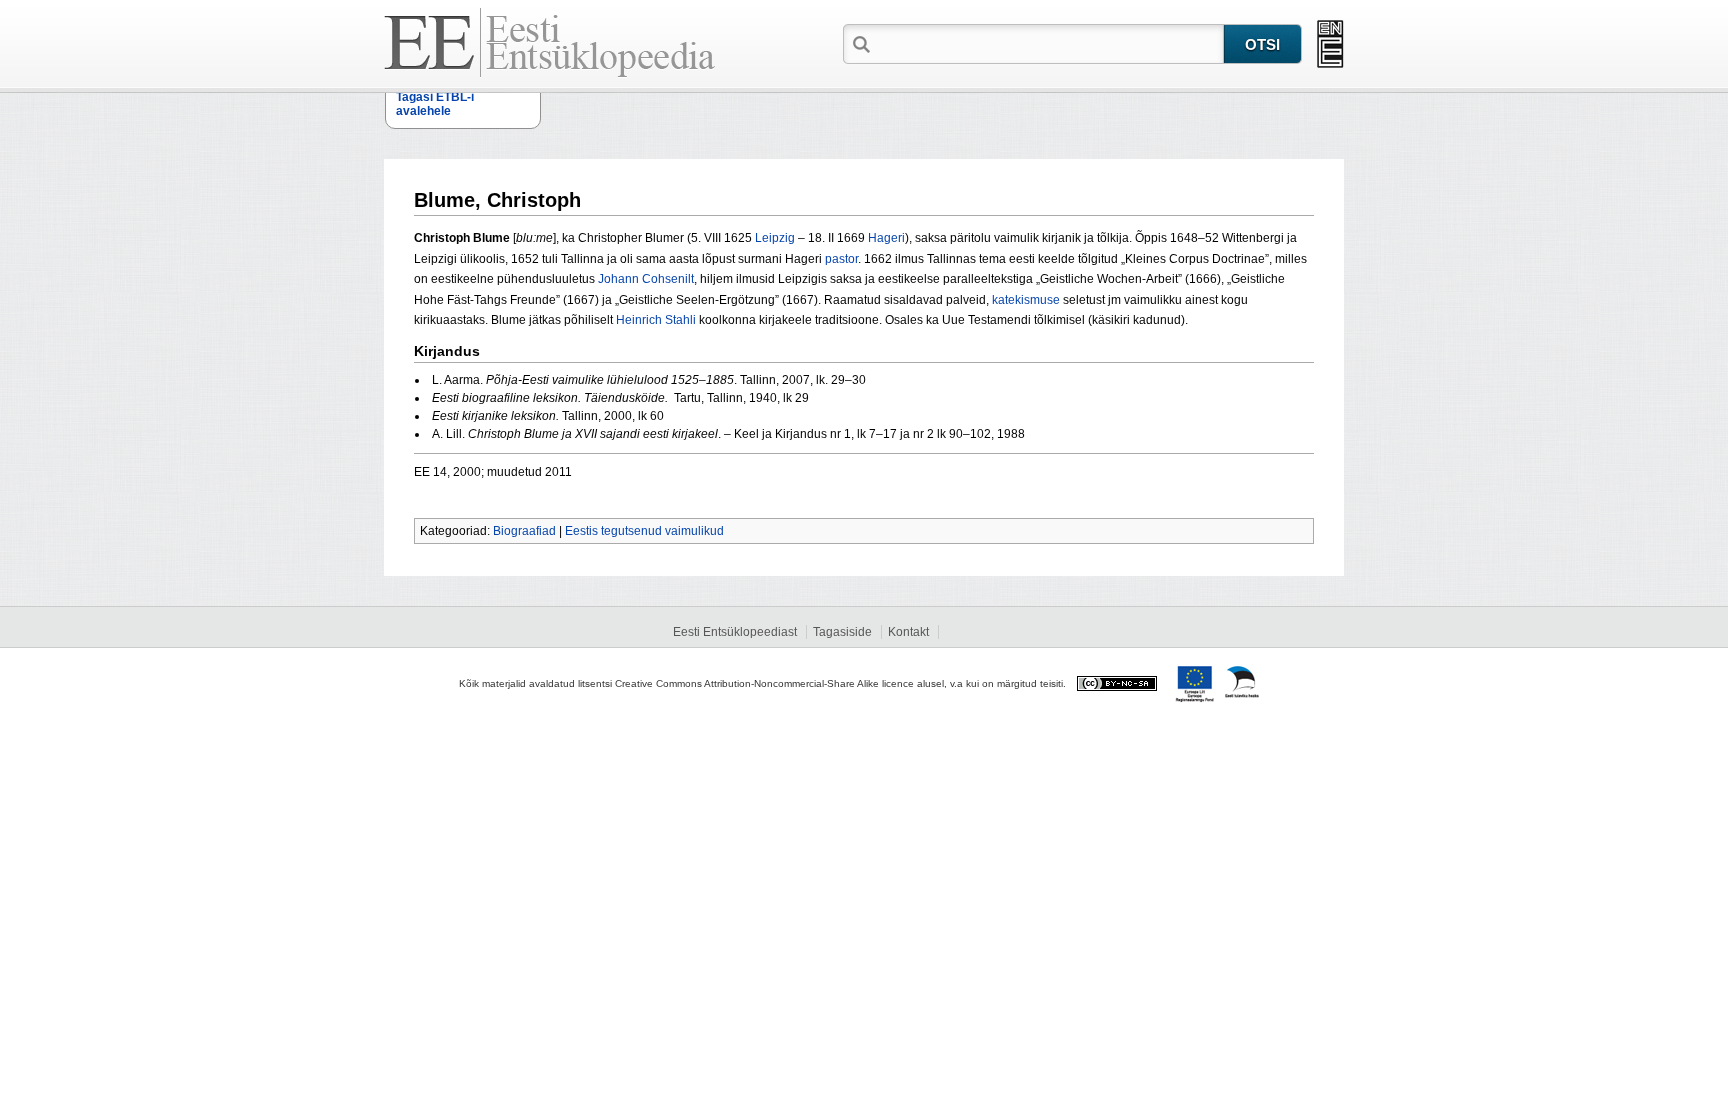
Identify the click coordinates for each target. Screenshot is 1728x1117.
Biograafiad (524, 531)
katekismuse (1026, 300)
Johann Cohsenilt (646, 279)
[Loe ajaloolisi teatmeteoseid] (1330, 44)
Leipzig (775, 238)
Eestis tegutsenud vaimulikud (644, 531)
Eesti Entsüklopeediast (735, 632)
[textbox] (1049, 43)
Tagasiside (842, 632)
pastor (841, 259)
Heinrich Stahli (656, 320)
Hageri (886, 238)
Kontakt (908, 632)
